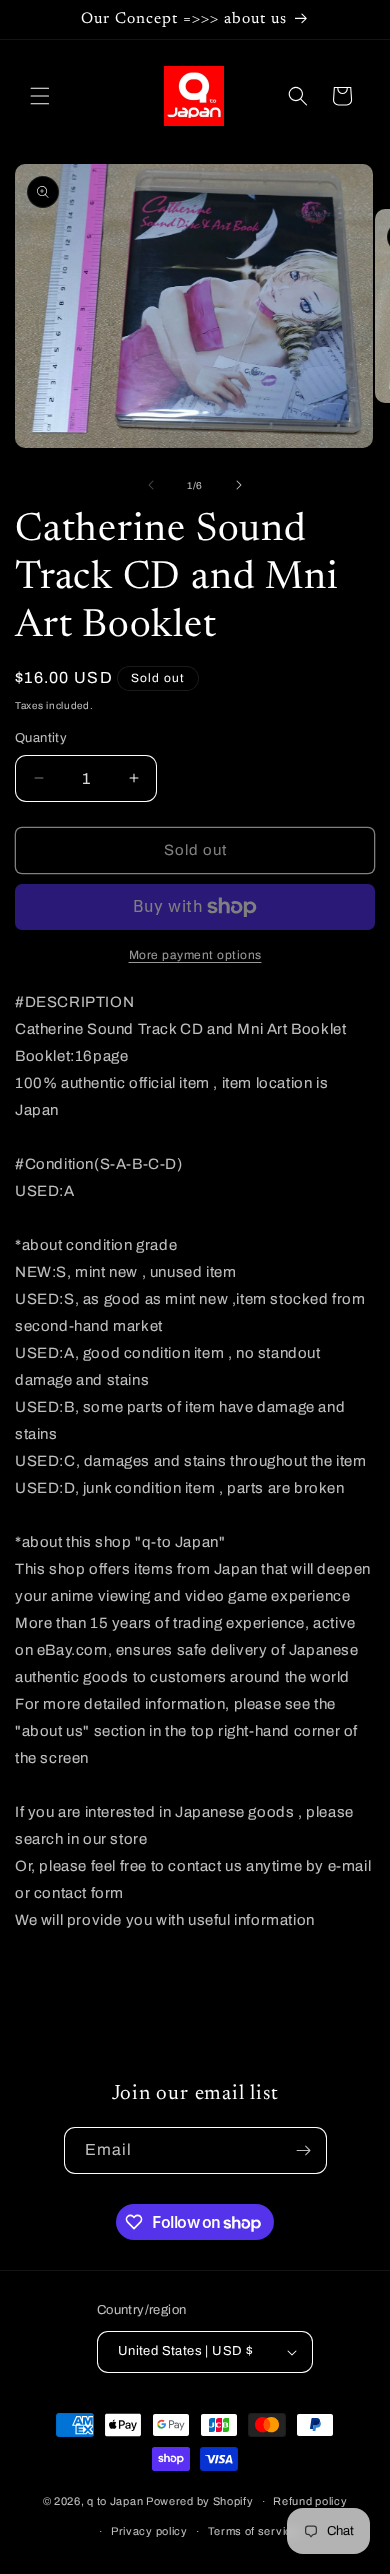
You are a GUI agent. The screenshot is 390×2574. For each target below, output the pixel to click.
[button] (40, 96)
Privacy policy (149, 2531)
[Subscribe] (304, 2150)
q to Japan (115, 2501)
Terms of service (253, 2531)
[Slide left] (151, 485)
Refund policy (310, 2501)
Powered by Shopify (200, 2501)
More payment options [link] (195, 955)
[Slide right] (239, 485)
